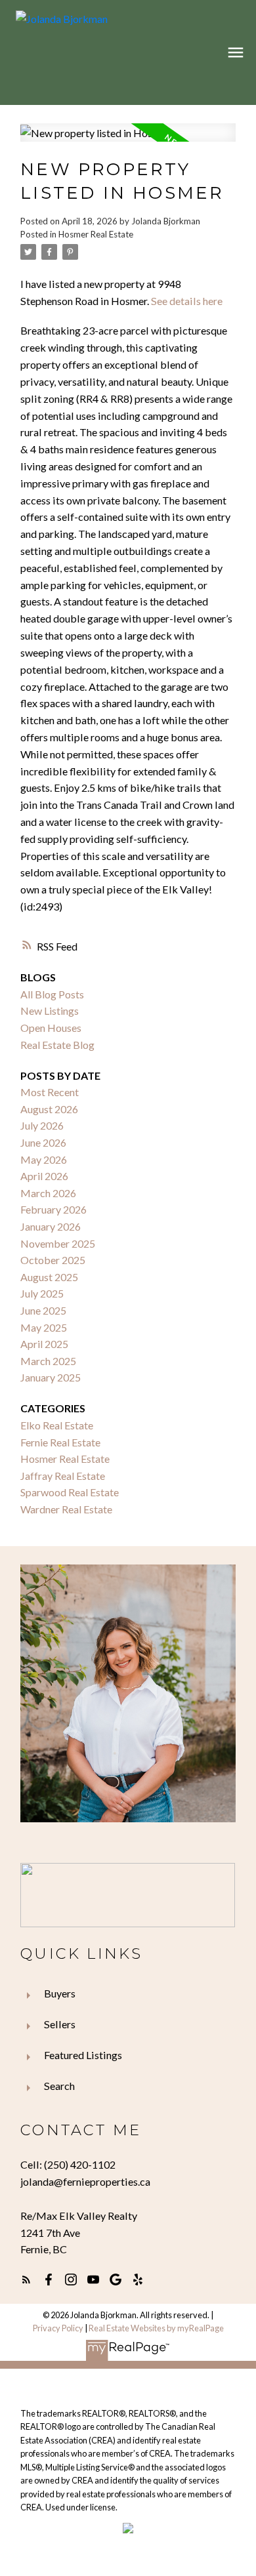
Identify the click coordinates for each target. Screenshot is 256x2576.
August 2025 (49, 1277)
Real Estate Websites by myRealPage (156, 2328)
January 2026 (51, 1226)
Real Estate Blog (57, 1045)
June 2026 (43, 1142)
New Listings (50, 1011)
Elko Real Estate (57, 1425)
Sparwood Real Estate (70, 1492)
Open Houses (51, 1028)
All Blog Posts (52, 994)
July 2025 (42, 1293)
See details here (187, 301)
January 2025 (51, 1377)
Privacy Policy (58, 2328)
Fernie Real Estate (60, 1442)
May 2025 (44, 1327)
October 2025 (53, 1260)
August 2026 (49, 1109)
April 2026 (44, 1176)
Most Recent (50, 1092)
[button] (26, 2280)
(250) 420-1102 (80, 2164)
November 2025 (58, 1243)
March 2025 (48, 1361)
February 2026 (53, 1209)
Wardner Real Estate (66, 1509)
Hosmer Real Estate (96, 234)
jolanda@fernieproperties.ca (85, 2181)
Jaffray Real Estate (63, 1476)
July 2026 (42, 1125)
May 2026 (44, 1159)
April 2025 (44, 1344)
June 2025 (43, 1310)
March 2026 (48, 1193)
